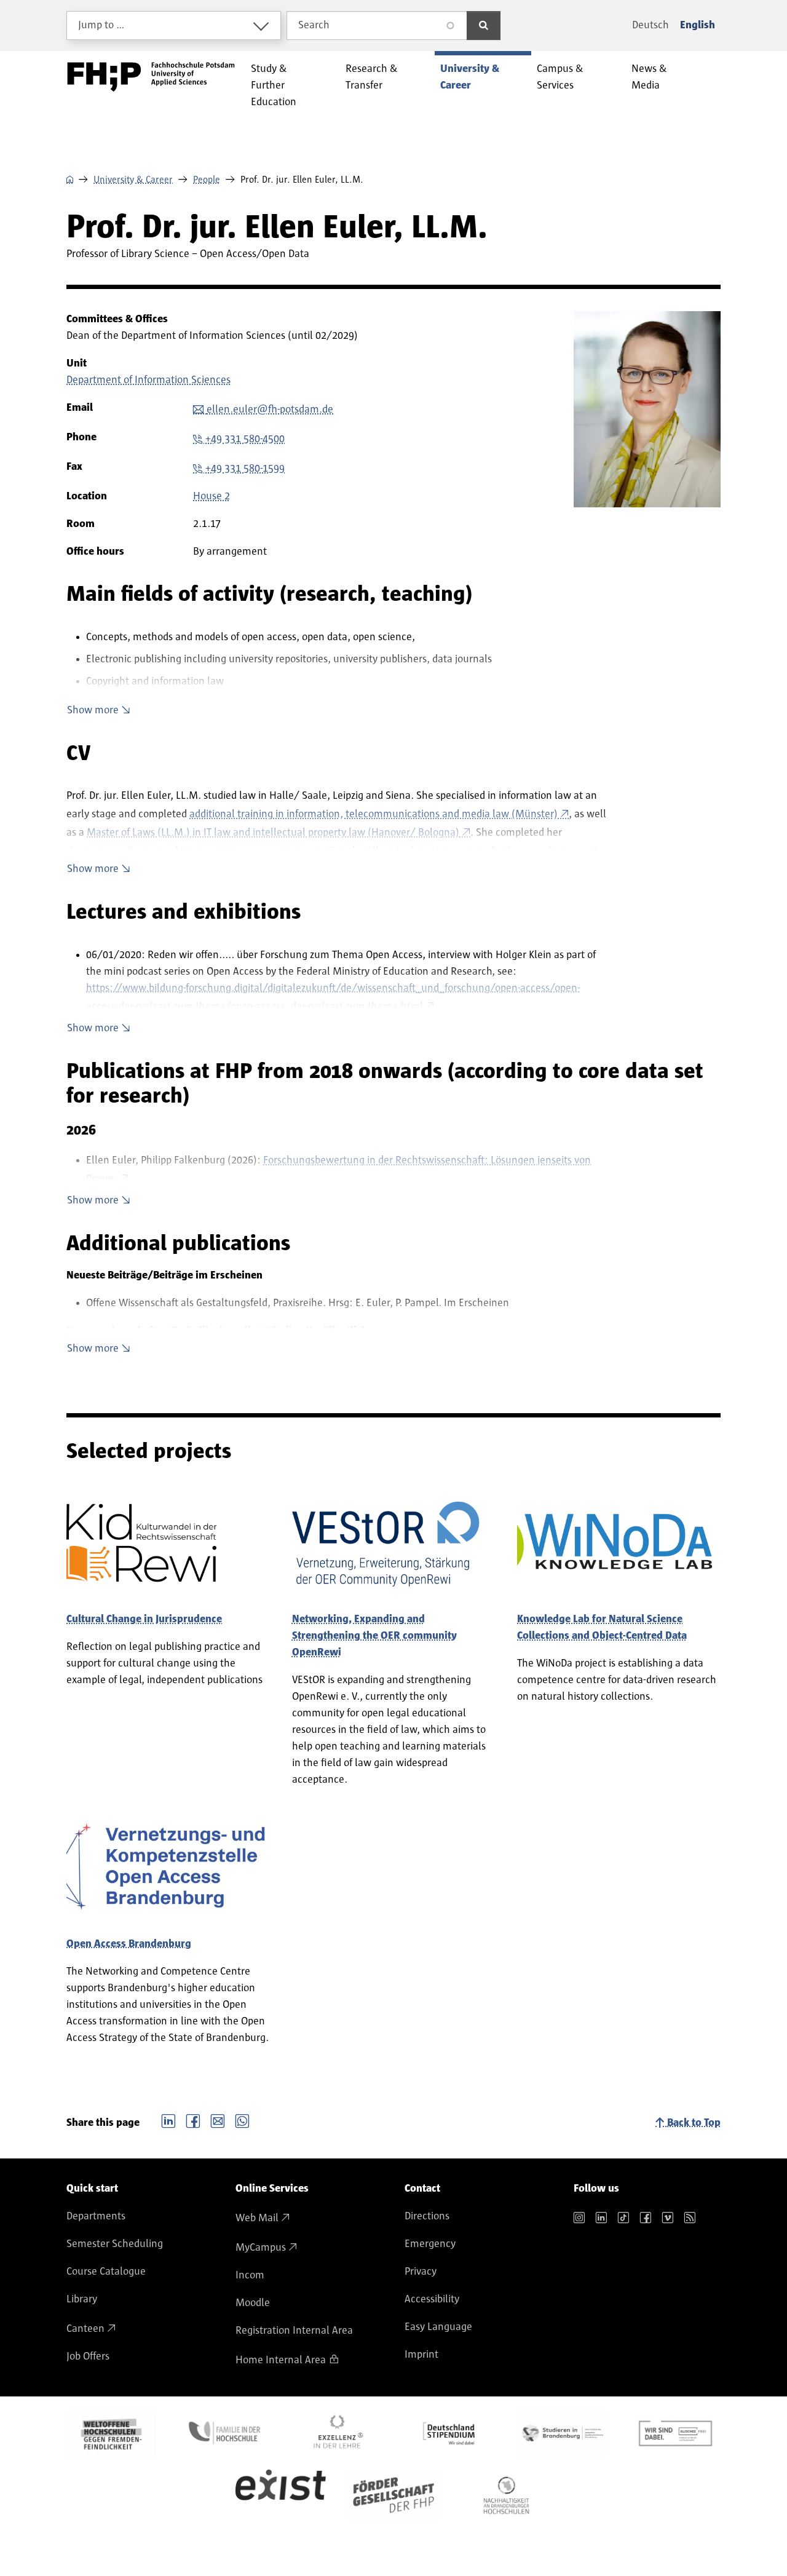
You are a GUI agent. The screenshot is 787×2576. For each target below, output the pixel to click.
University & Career (133, 180)
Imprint (421, 2355)
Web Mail (257, 2218)
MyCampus (261, 2248)
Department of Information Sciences (148, 380)
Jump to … (101, 25)
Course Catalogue (106, 2272)
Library (82, 2299)
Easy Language (438, 2327)
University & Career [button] (470, 77)
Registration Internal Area (294, 2331)
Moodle (253, 2303)
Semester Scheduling (115, 2244)
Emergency (430, 2244)
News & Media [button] (649, 77)
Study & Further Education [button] (274, 85)
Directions (427, 2216)
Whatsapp (242, 2120)
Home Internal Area (281, 2360)
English (698, 25)
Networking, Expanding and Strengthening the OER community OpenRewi (374, 1636)
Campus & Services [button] (560, 77)
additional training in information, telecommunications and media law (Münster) (374, 814)
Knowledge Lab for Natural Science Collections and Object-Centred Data (602, 1627)
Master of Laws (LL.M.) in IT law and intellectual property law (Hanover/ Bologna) (273, 833)
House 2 (212, 496)
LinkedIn (168, 2120)
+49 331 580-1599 (245, 469)
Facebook (193, 2120)
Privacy (421, 2272)
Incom (250, 2275)
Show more (93, 710)
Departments (96, 2216)
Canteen (85, 2329)
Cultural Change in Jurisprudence (144, 1619)
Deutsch (651, 25)
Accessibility (432, 2299)
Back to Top (694, 2123)
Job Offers (88, 2356)
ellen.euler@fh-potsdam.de (270, 410)
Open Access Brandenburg (129, 1944)
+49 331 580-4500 (245, 439)
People (207, 180)
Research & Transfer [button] (372, 77)
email (218, 2120)
